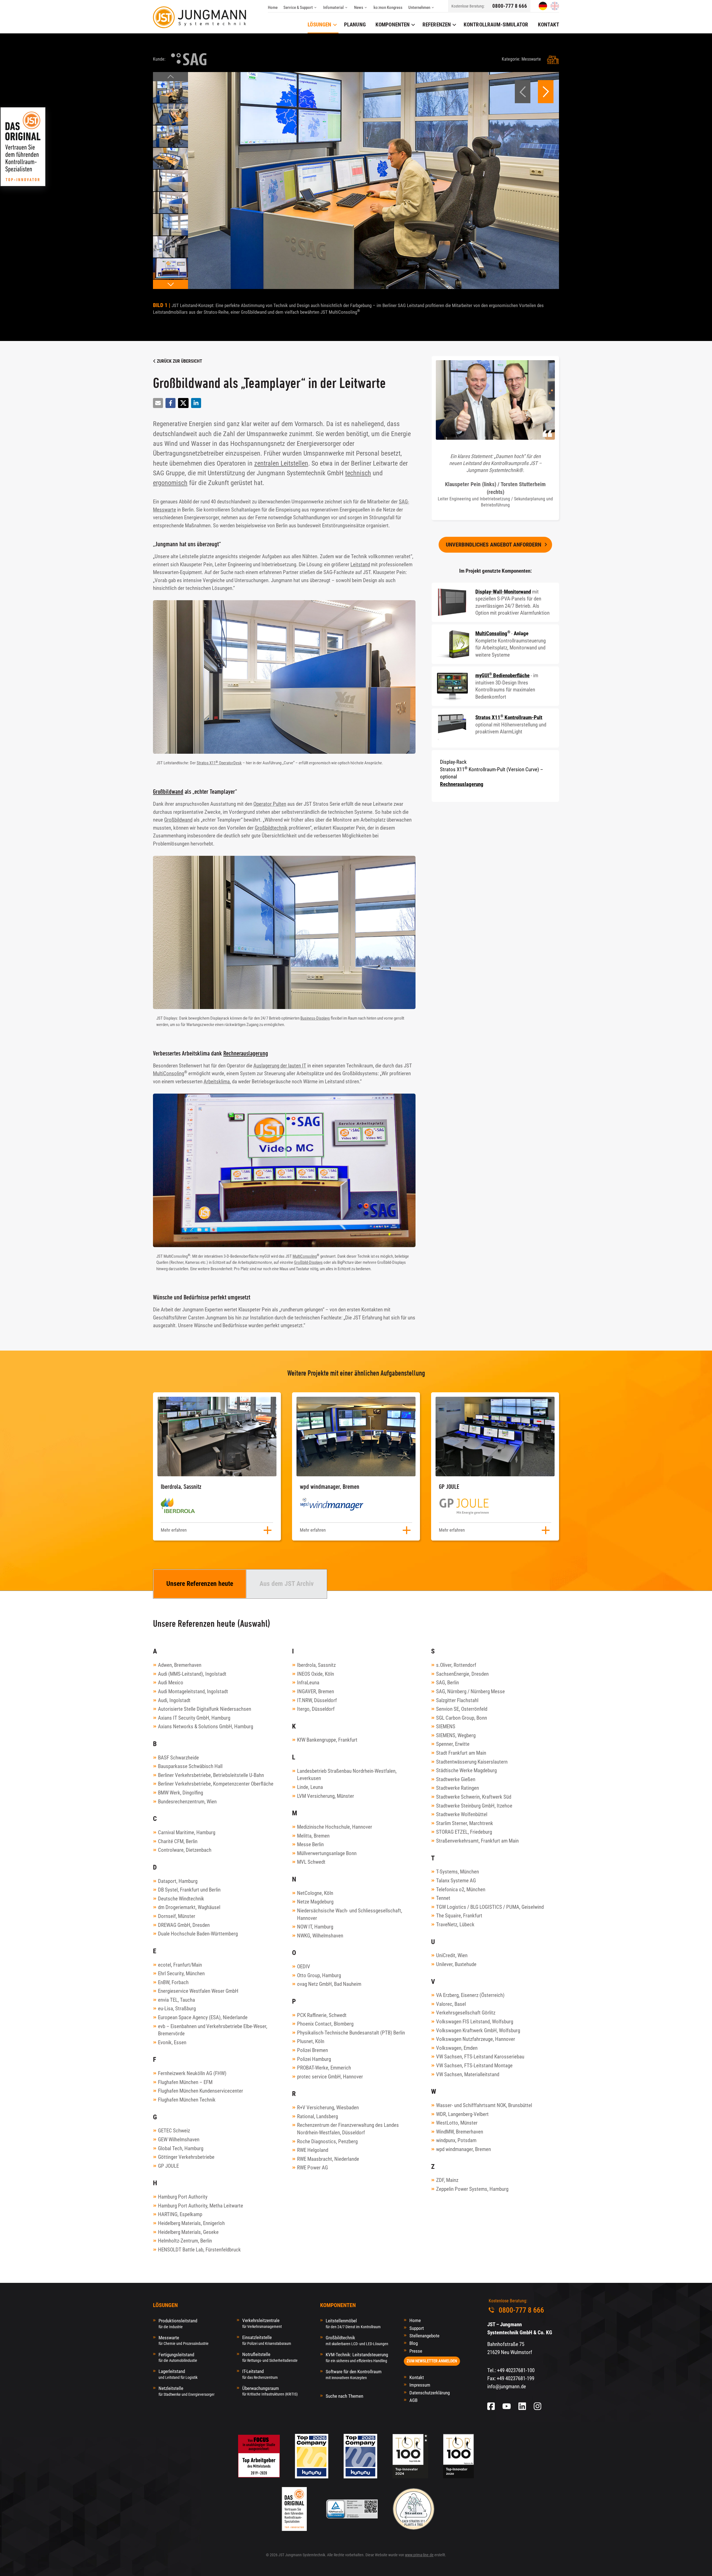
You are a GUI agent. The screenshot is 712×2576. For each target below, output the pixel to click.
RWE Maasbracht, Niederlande (328, 2159)
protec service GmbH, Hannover (330, 2077)
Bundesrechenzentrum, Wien (187, 1802)
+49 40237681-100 (516, 2370)
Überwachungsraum (270, 2391)
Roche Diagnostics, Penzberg (327, 2141)
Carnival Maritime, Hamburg (187, 1832)
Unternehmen (419, 8)
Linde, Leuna (310, 1787)
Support (417, 2328)
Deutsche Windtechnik (181, 1899)
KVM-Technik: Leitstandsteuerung (357, 2357)
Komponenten (393, 25)
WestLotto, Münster (457, 2123)
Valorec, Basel (451, 2004)
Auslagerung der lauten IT (280, 1066)
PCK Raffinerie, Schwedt (322, 2015)
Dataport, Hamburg (178, 1881)
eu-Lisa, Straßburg (177, 2008)
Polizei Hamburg (314, 2059)
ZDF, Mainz (447, 2180)
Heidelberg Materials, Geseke (188, 2232)
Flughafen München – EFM (185, 2082)
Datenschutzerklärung (430, 2393)
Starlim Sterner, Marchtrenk (465, 1823)
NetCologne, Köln (315, 1893)
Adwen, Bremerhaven (180, 1665)
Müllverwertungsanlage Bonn (327, 1853)
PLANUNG (355, 25)
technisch (358, 473)
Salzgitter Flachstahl (457, 1700)
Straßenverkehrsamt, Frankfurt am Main (477, 1841)
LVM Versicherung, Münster (326, 1796)
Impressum (420, 2385)
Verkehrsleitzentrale (262, 2323)
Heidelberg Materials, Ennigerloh (191, 2223)
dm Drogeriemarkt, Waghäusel (189, 1907)
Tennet (443, 1898)
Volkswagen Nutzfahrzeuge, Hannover (476, 2039)
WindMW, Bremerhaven (460, 2132)
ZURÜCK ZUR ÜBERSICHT (179, 361)
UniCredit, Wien (452, 1955)
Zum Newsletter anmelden (432, 2361)
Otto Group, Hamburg (319, 1975)
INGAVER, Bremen (316, 1691)
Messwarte (184, 2340)
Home (273, 8)
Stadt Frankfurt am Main (461, 1753)
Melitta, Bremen (313, 1836)
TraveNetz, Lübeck (455, 1924)
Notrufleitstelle (270, 2357)
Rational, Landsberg (317, 2116)
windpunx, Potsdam (456, 2140)
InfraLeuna (308, 1683)
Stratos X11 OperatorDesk (219, 763)
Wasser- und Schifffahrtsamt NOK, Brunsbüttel (484, 2105)
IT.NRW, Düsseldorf (317, 1700)
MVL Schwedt (311, 1862)
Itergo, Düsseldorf (316, 1709)
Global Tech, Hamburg (181, 2148)
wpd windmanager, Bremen (463, 2149)
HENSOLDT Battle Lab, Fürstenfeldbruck (199, 2250)
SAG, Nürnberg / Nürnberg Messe (470, 1691)
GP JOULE (168, 2166)
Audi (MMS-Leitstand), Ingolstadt (192, 1674)
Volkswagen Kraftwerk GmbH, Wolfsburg (478, 2030)
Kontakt (417, 2377)
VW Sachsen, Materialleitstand (468, 2074)
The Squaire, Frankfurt (459, 1916)
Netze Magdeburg (315, 1902)
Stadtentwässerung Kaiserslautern (472, 1762)
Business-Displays (315, 1018)
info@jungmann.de (507, 2386)
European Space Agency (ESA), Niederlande (203, 2017)
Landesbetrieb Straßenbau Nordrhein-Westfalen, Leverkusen (347, 1775)
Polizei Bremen (312, 2050)
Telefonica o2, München (461, 1889)
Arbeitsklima (217, 1081)
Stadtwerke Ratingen (458, 1788)
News (359, 8)
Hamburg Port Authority (183, 2197)
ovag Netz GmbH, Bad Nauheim (329, 1984)
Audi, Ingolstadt (174, 1700)
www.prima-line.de (419, 2555)
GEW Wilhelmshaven (179, 2139)
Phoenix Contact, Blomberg (325, 2024)
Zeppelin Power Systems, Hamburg (472, 2189)
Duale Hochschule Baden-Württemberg (198, 1934)
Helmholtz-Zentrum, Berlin (185, 2241)
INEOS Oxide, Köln (316, 1674)
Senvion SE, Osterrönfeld (462, 1709)
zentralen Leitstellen (281, 463)
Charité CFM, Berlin (178, 1841)
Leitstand (360, 564)
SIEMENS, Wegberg (456, 1735)
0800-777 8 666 (510, 6)
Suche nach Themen (344, 2396)
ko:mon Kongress (388, 8)
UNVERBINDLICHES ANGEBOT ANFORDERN (494, 545)
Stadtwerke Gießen (456, 1779)
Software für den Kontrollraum (354, 2374)
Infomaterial (333, 8)
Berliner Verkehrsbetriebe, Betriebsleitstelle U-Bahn (211, 1775)
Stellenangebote (424, 2336)
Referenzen (437, 25)
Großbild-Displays (308, 1262)
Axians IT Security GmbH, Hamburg (194, 1718)
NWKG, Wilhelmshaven (320, 1936)
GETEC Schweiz (174, 2131)
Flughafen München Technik (187, 2100)
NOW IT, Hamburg (315, 1927)
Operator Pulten (270, 804)
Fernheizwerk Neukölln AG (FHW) (192, 2073)
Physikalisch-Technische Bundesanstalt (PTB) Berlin (351, 2033)
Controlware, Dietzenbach (185, 1850)
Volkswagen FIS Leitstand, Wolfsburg (475, 2022)
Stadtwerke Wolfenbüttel (462, 1814)
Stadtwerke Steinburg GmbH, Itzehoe (474, 1806)
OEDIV (304, 1966)
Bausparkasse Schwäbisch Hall (190, 1766)
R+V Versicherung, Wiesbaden (328, 2107)
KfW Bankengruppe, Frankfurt (327, 1740)
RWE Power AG (312, 2168)
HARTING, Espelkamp (180, 2214)
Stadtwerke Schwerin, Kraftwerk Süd (474, 1797)
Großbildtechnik (271, 828)
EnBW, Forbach (173, 1982)
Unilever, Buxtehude (456, 1964)
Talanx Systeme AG (456, 1881)
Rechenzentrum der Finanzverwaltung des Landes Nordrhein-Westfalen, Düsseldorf (348, 2129)
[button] (170, 77)
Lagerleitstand (178, 2374)
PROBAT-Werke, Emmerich (324, 2068)
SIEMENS (446, 1726)
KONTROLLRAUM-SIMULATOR (496, 25)
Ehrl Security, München (181, 1973)
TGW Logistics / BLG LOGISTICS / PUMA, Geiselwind (490, 1907)
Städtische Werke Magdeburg (466, 1770)
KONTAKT (548, 25)
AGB (413, 2400)
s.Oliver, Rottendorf (456, 1665)
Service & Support (298, 8)
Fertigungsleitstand (178, 2357)
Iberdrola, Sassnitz (316, 1665)
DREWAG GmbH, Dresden (184, 1925)
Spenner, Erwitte (453, 1744)
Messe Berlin (310, 1844)
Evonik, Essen (172, 2042)
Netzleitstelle (186, 2391)
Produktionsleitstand (178, 2323)
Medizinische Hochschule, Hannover (335, 1827)
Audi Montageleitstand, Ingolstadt (193, 1691)
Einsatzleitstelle (267, 2340)
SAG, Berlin (448, 1683)
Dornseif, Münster (177, 1916)
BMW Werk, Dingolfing (181, 1793)
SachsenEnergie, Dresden (462, 1674)
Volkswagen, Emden (457, 2048)
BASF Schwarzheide (178, 1758)
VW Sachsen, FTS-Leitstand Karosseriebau (480, 2057)
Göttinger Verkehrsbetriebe (186, 2157)
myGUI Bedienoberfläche (502, 675)
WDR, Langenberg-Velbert (462, 2114)
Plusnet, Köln (311, 2041)
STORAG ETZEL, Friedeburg (464, 1832)
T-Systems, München (458, 1872)
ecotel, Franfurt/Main (180, 1965)
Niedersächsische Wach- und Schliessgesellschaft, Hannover (350, 1914)
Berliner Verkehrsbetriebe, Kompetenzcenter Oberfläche (216, 1784)
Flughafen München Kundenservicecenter (201, 2091)
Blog (414, 2343)
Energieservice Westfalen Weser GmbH (198, 1991)
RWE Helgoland (313, 2150)
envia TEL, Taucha (176, 2000)
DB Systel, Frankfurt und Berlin (189, 1890)
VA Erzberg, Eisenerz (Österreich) (470, 1995)
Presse (416, 2351)
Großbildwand (168, 791)
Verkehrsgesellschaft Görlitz (466, 2013)
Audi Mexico (171, 1683)
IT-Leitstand (260, 2374)
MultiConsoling (169, 1073)
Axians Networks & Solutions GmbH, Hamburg (206, 1726)
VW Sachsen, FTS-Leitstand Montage (474, 2066)
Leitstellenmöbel (353, 2323)
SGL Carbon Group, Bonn (462, 1718)
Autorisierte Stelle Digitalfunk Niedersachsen (205, 1709)
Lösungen (319, 25)
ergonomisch (170, 483)
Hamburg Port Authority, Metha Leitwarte (201, 2206)
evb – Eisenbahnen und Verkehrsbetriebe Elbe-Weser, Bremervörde (213, 2030)
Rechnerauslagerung (246, 1053)
